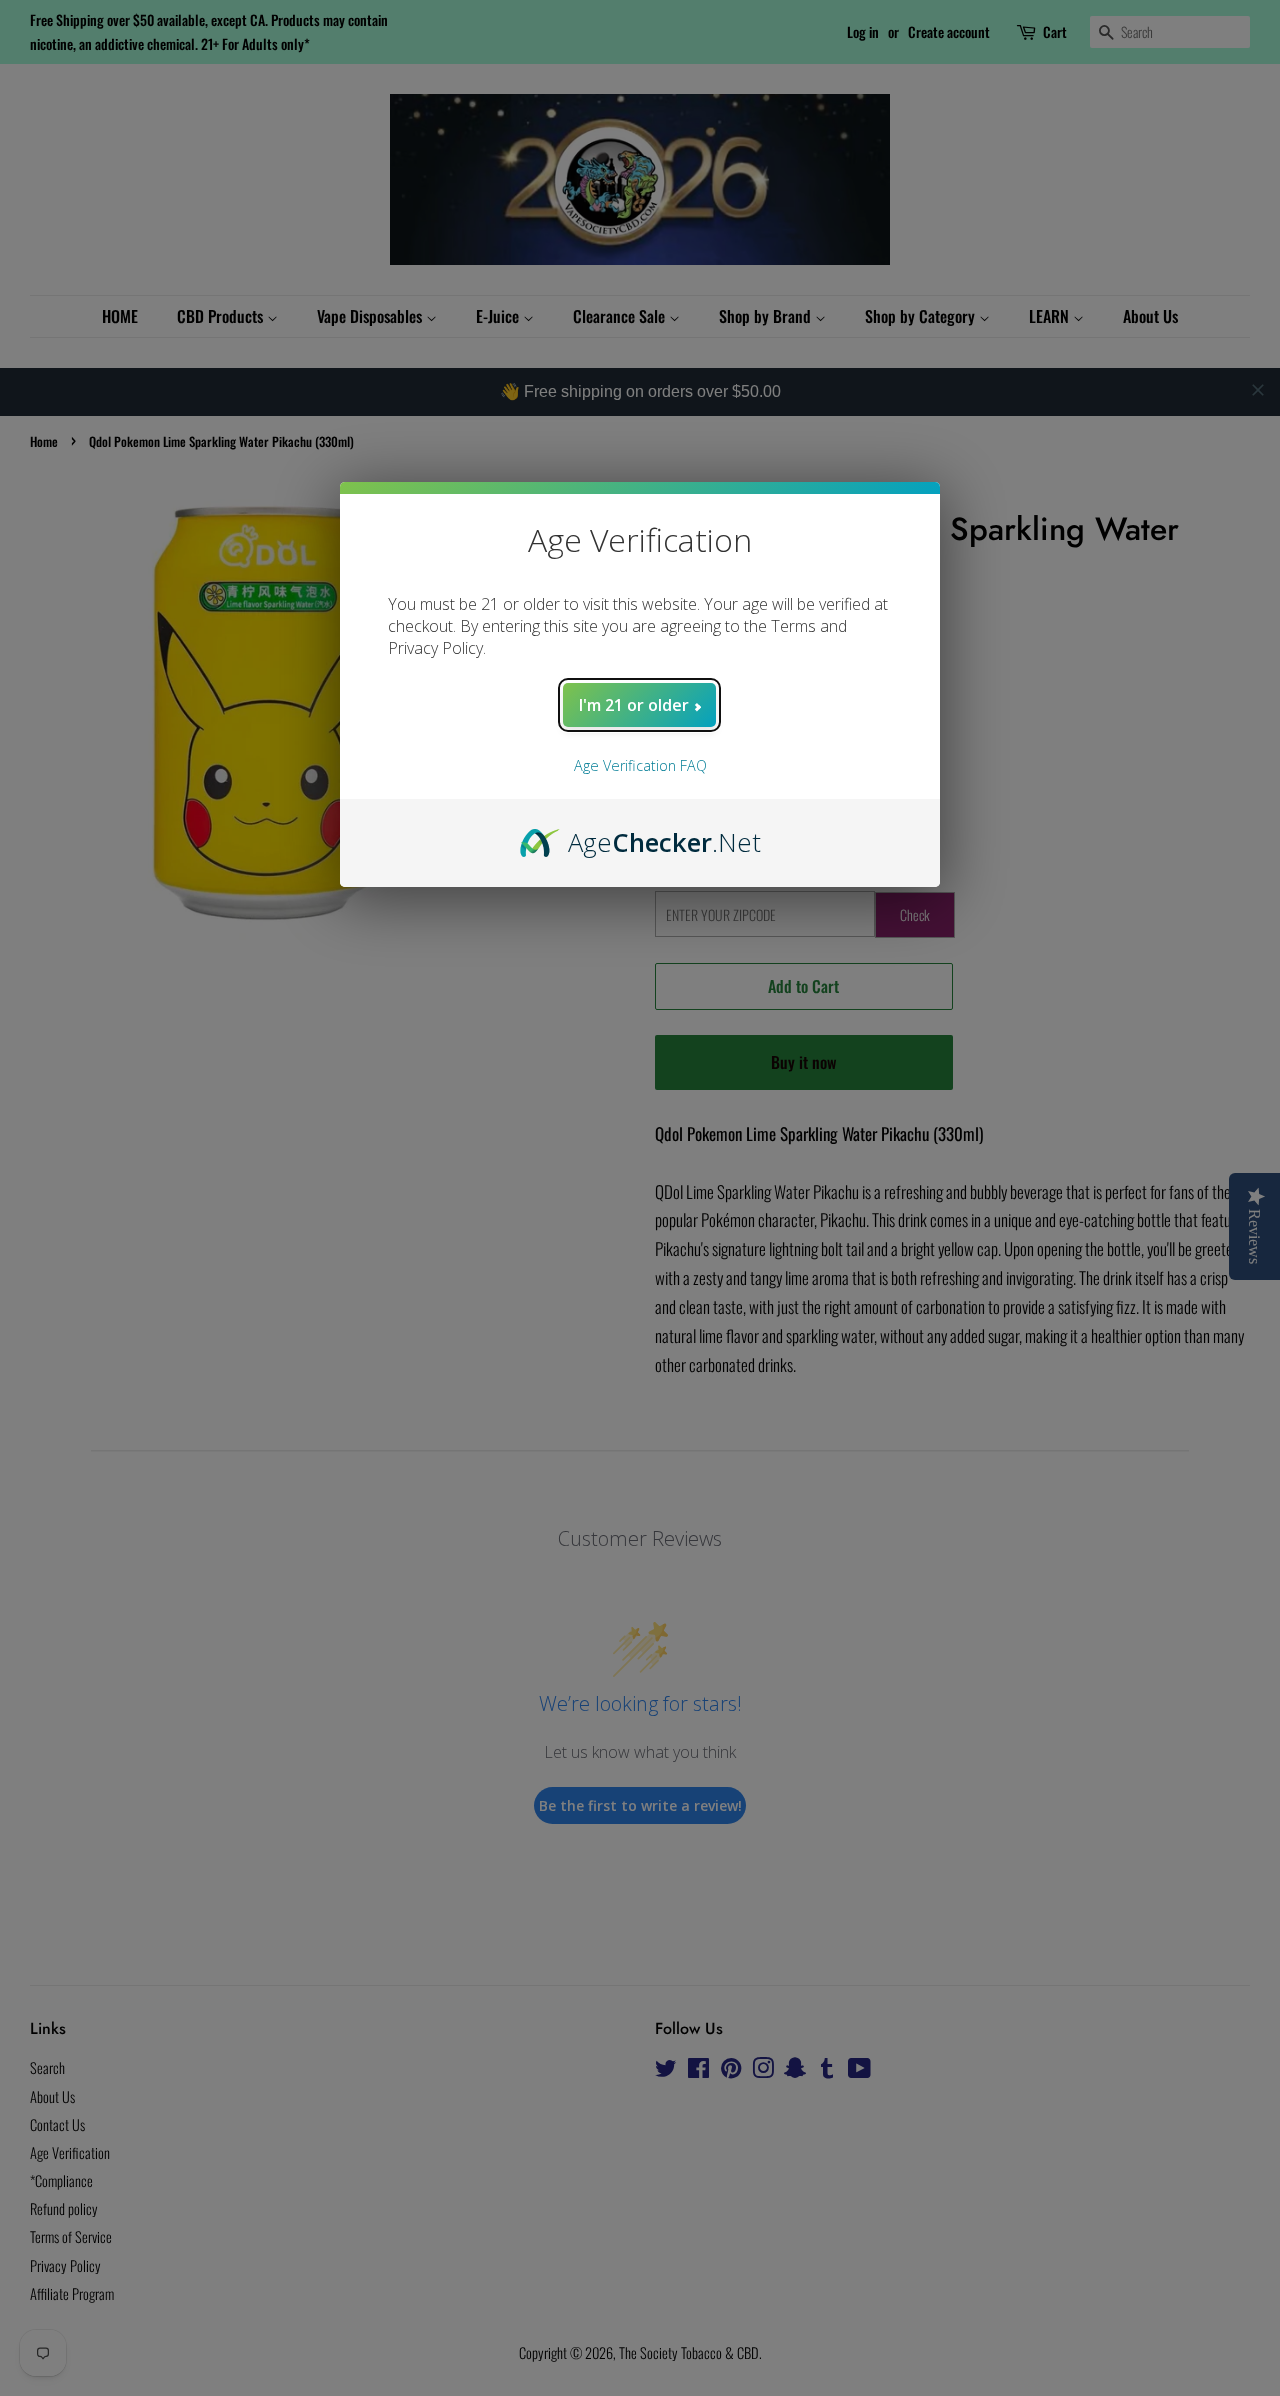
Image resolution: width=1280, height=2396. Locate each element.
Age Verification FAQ (640, 765)
